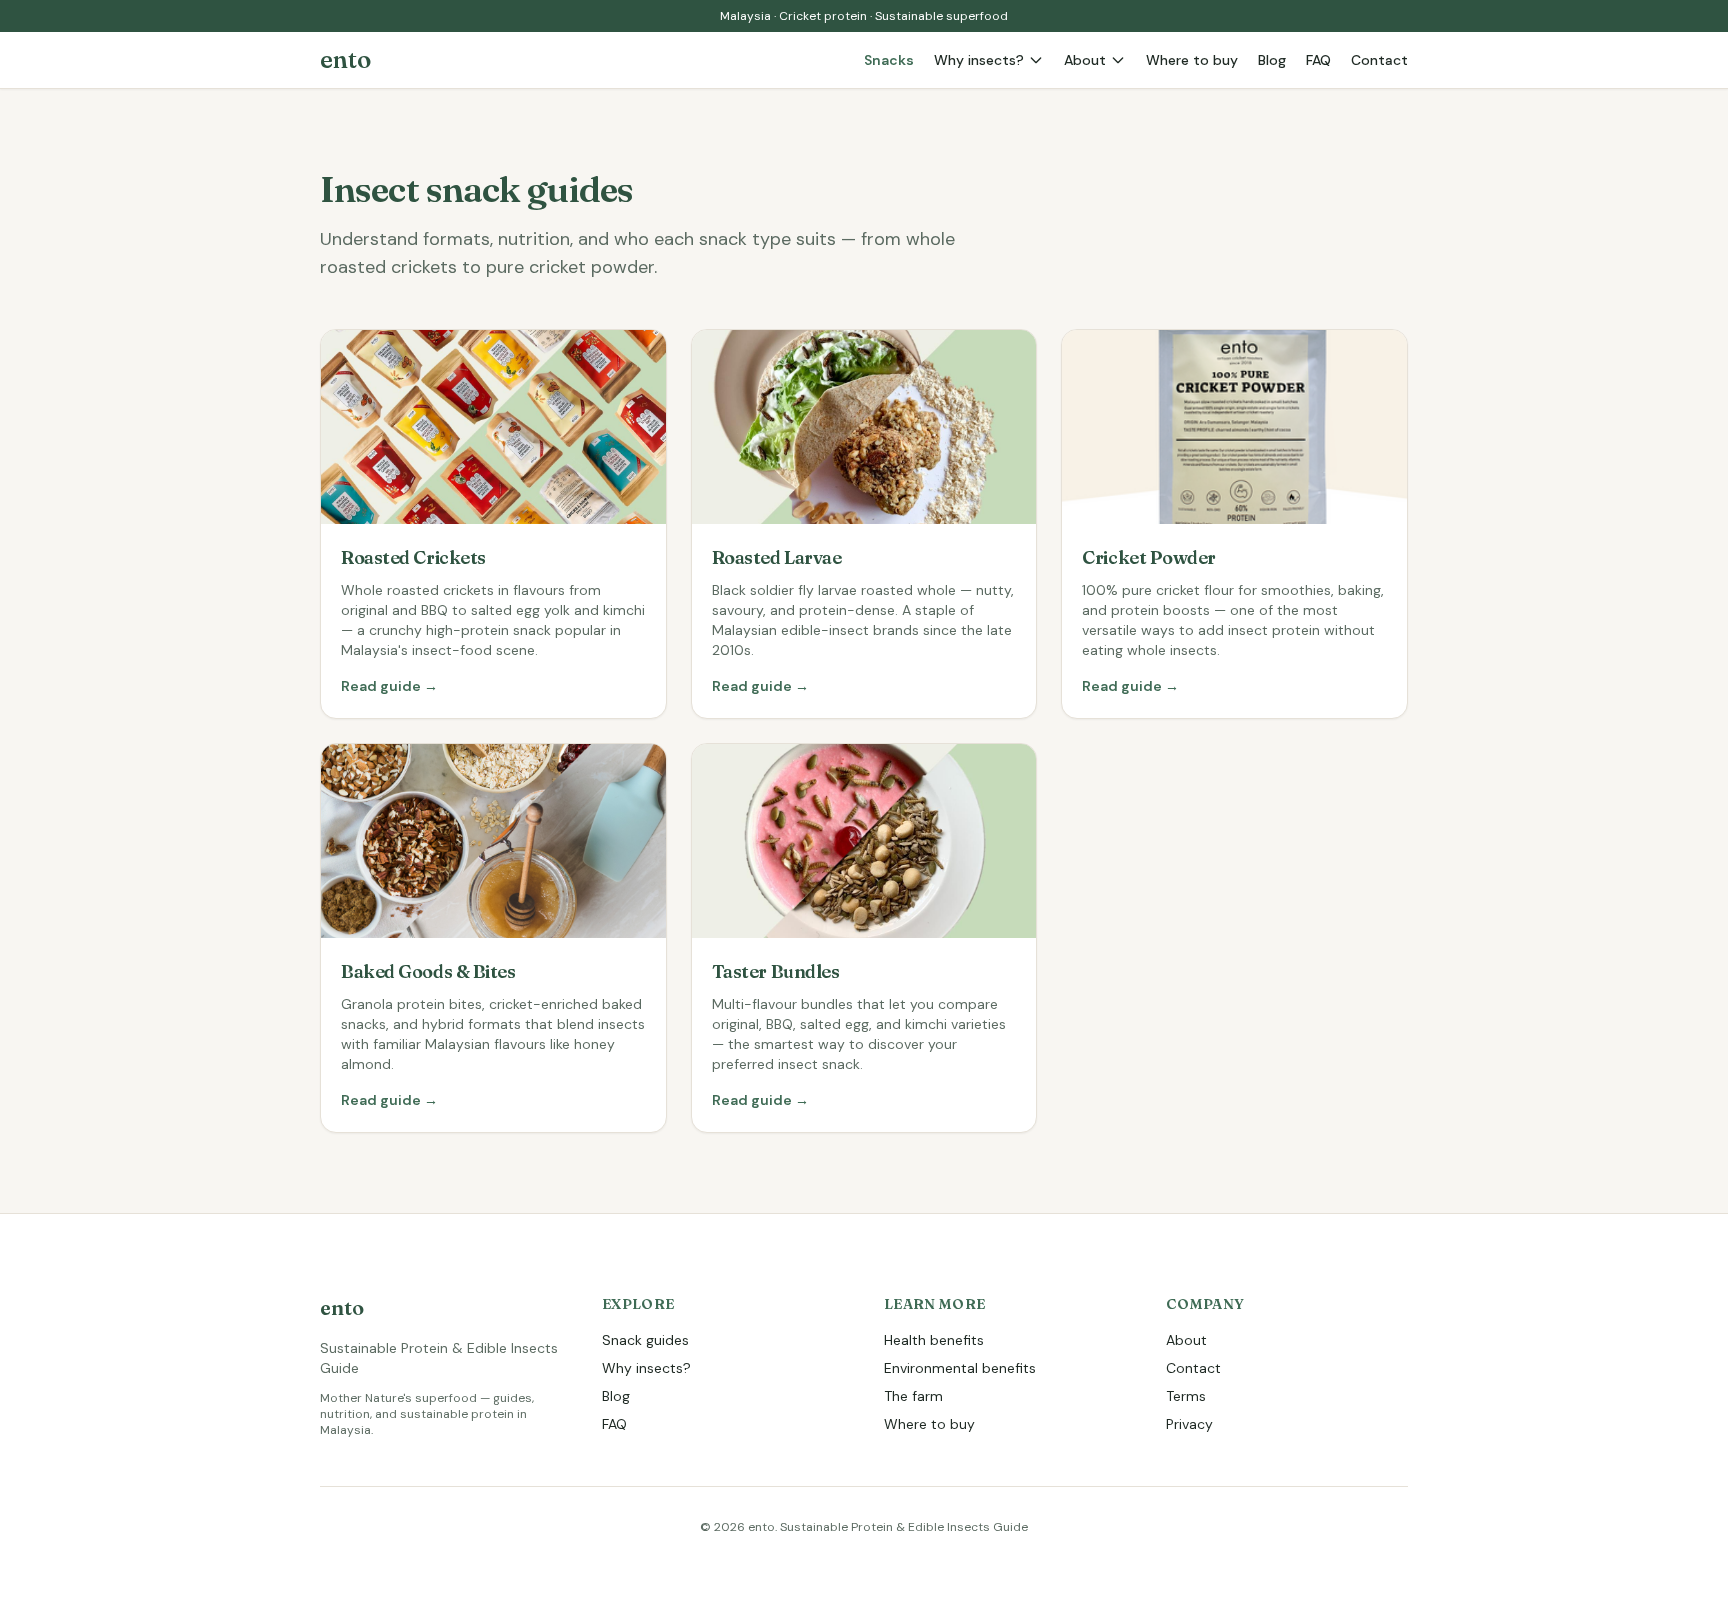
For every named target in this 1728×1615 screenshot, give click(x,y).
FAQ (1318, 60)
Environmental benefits (960, 1368)
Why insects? (979, 60)
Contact (1379, 60)
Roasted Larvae (777, 557)
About (1085, 60)
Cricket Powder (1149, 557)
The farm (913, 1396)
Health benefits (934, 1340)
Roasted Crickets (413, 557)
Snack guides (645, 1340)
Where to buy (1192, 60)
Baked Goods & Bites (428, 971)
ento (345, 59)
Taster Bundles (776, 971)
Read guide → (389, 686)
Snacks (889, 60)
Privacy (1189, 1424)
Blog (1272, 60)
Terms (1186, 1396)
